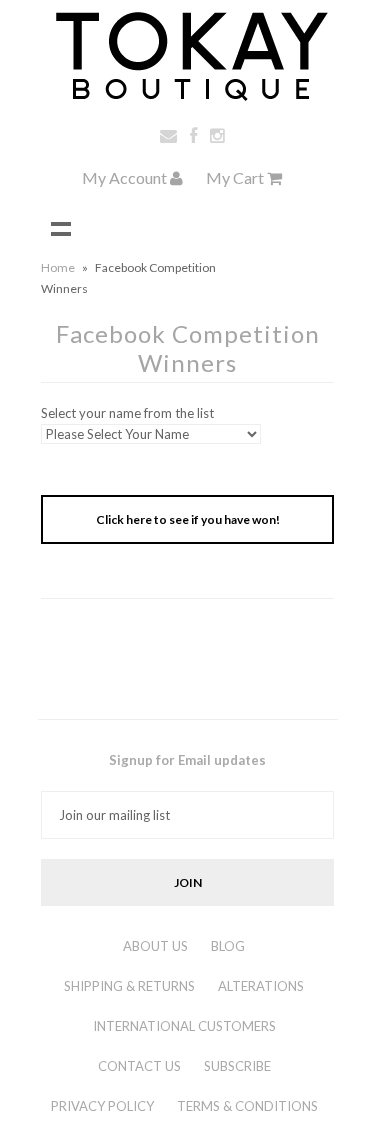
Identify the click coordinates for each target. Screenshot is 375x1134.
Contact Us (139, 1066)
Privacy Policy (102, 1106)
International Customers (184, 1026)
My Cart (236, 177)
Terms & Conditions (247, 1106)
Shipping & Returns (129, 986)
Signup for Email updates (187, 760)
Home (58, 267)
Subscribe (237, 1066)
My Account (126, 177)
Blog (228, 946)
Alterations (261, 986)
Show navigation (61, 228)
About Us (155, 946)
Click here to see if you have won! (188, 519)
